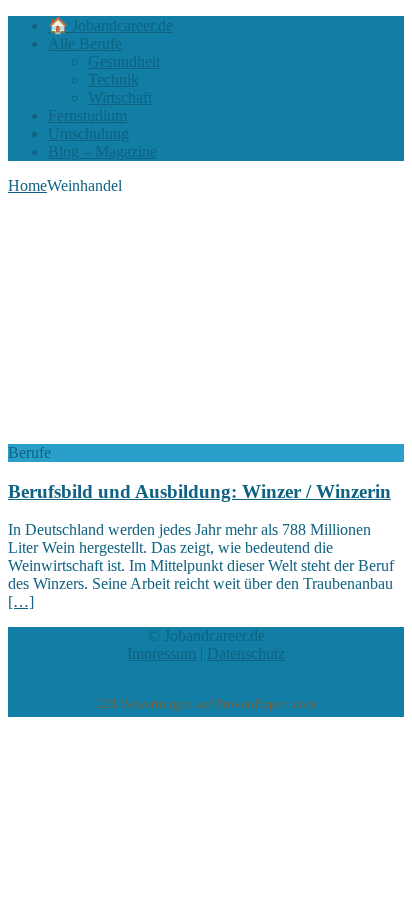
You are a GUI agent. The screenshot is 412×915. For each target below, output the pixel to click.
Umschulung (88, 133)
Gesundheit (124, 61)
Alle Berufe (85, 43)
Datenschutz (246, 653)
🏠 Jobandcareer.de (110, 25)
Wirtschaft (120, 97)
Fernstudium (87, 115)
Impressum (161, 653)
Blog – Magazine (102, 151)
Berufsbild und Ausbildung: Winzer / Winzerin (199, 491)
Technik (113, 79)
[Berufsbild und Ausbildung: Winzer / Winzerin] (171, 434)
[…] (21, 601)
